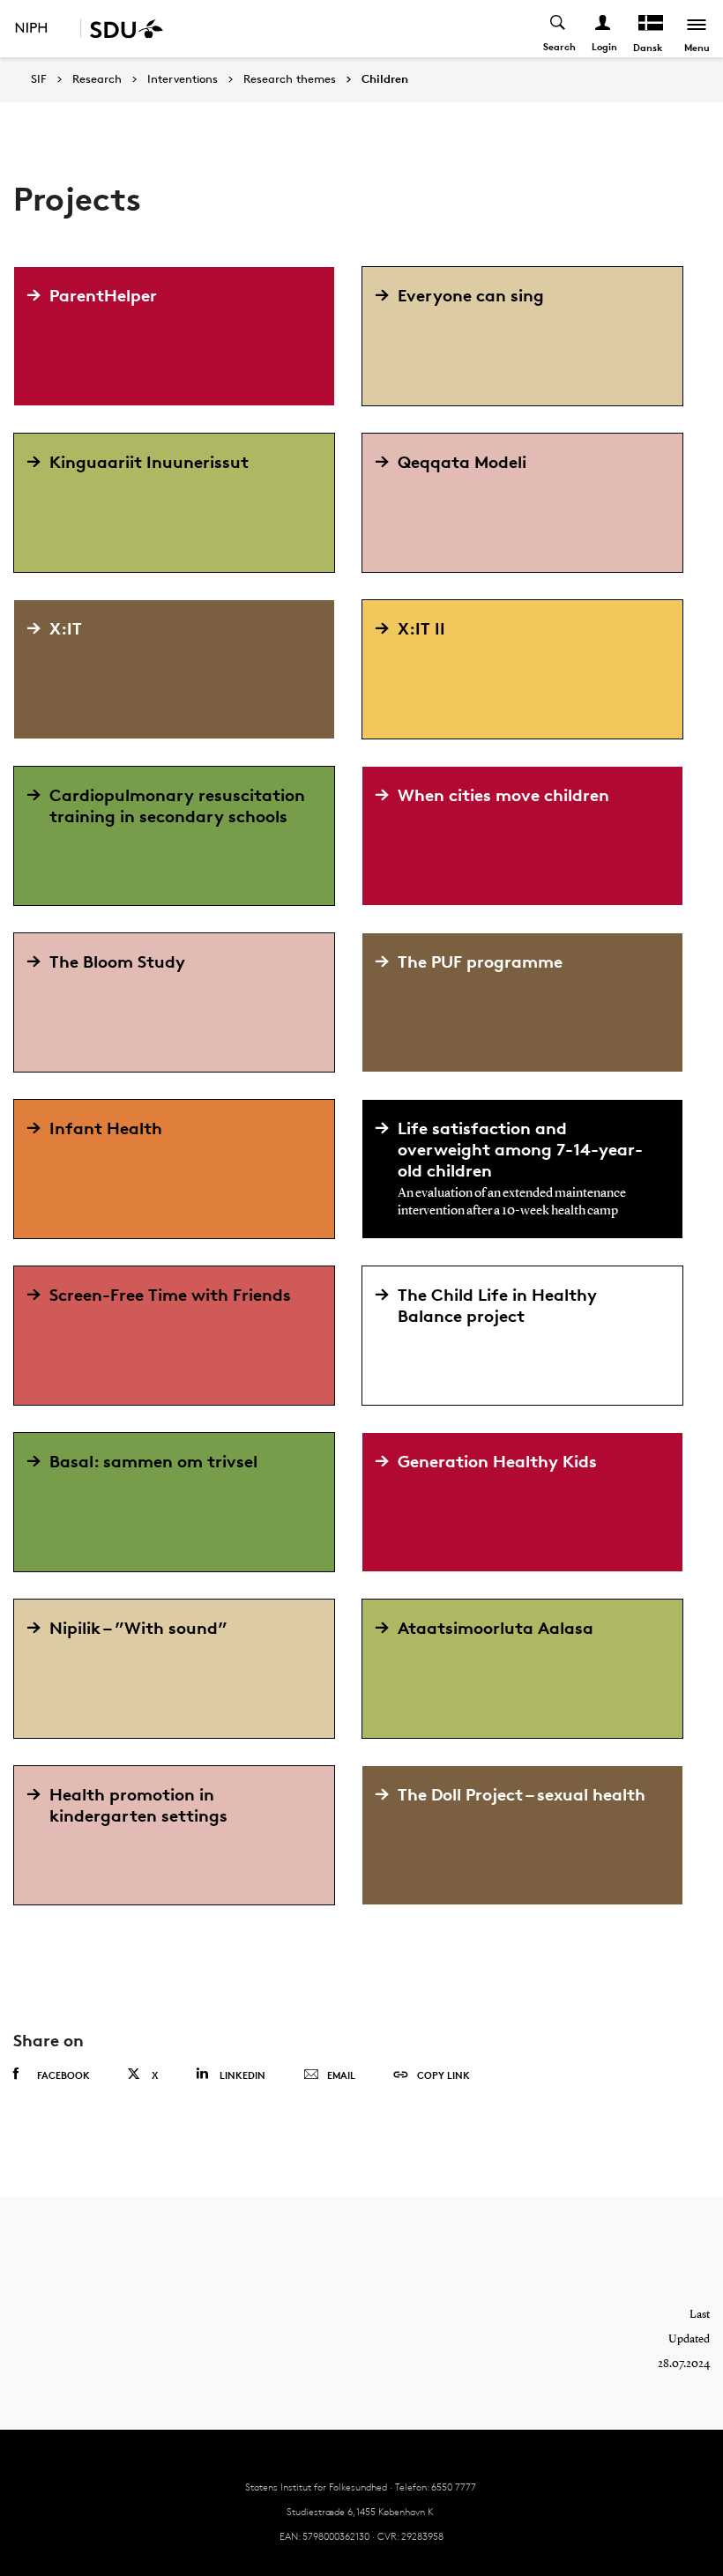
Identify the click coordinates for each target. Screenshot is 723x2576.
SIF (39, 79)
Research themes (290, 79)
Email (341, 2075)
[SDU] (122, 29)
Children (385, 79)
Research (97, 79)
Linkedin (242, 2075)
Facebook (63, 2075)
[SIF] (43, 29)
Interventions (183, 79)
